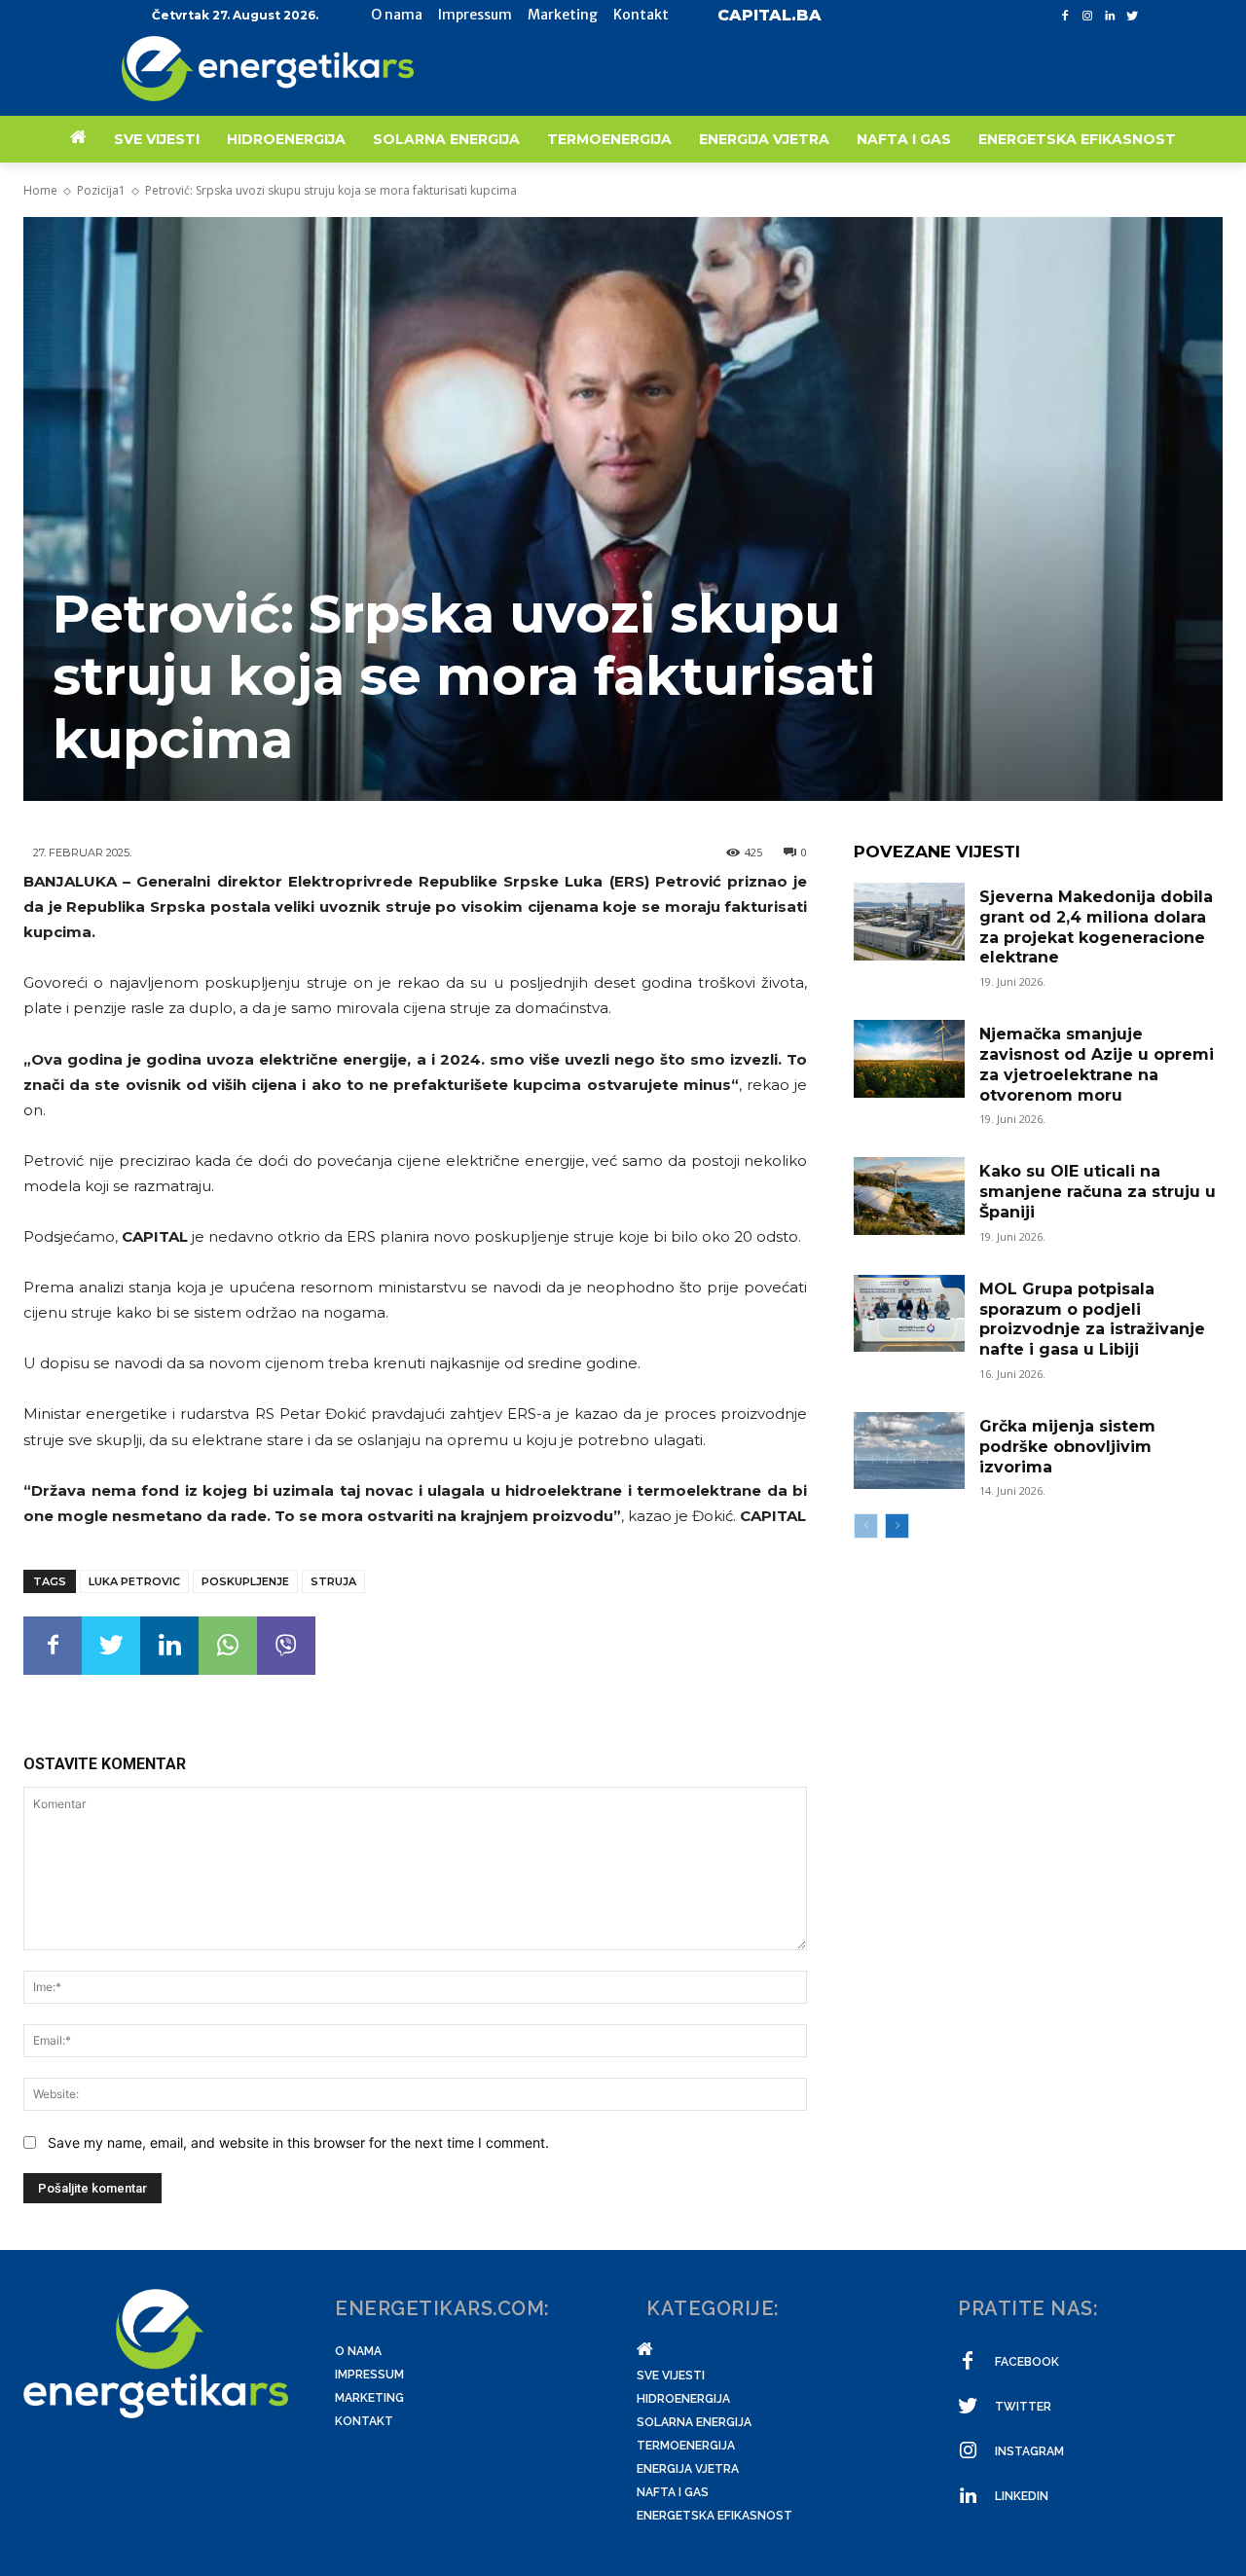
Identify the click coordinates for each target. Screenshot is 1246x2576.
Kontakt (364, 2421)
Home (40, 190)
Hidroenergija (683, 2399)
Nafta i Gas (673, 2492)
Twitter (1023, 2407)
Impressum (369, 2375)
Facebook (1027, 2362)
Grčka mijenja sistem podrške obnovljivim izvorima (1067, 1447)
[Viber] (286, 1646)
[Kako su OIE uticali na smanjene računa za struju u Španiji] (909, 1196)
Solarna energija (694, 2422)
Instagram (1029, 2451)
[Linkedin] (1109, 16)
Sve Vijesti (671, 2376)
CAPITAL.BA (770, 15)
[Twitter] (1132, 16)
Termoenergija (686, 2446)
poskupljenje (245, 1581)
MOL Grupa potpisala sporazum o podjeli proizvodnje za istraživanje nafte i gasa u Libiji (1092, 1319)
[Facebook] (1065, 16)
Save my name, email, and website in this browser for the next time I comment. (298, 2142)
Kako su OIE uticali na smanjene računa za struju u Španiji (1098, 1192)
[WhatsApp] (228, 1646)
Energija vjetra (688, 2469)
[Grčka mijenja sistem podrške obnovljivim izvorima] (909, 1451)
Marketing (369, 2398)
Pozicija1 (101, 190)
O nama (358, 2351)
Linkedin (1022, 2496)
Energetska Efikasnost (715, 2516)
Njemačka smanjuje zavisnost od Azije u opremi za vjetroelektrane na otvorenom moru (1097, 1064)
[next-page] (897, 1526)
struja (333, 1581)
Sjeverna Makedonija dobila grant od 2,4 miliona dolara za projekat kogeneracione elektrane (1096, 927)
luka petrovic (134, 1581)
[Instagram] (1088, 16)
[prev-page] (866, 1526)
